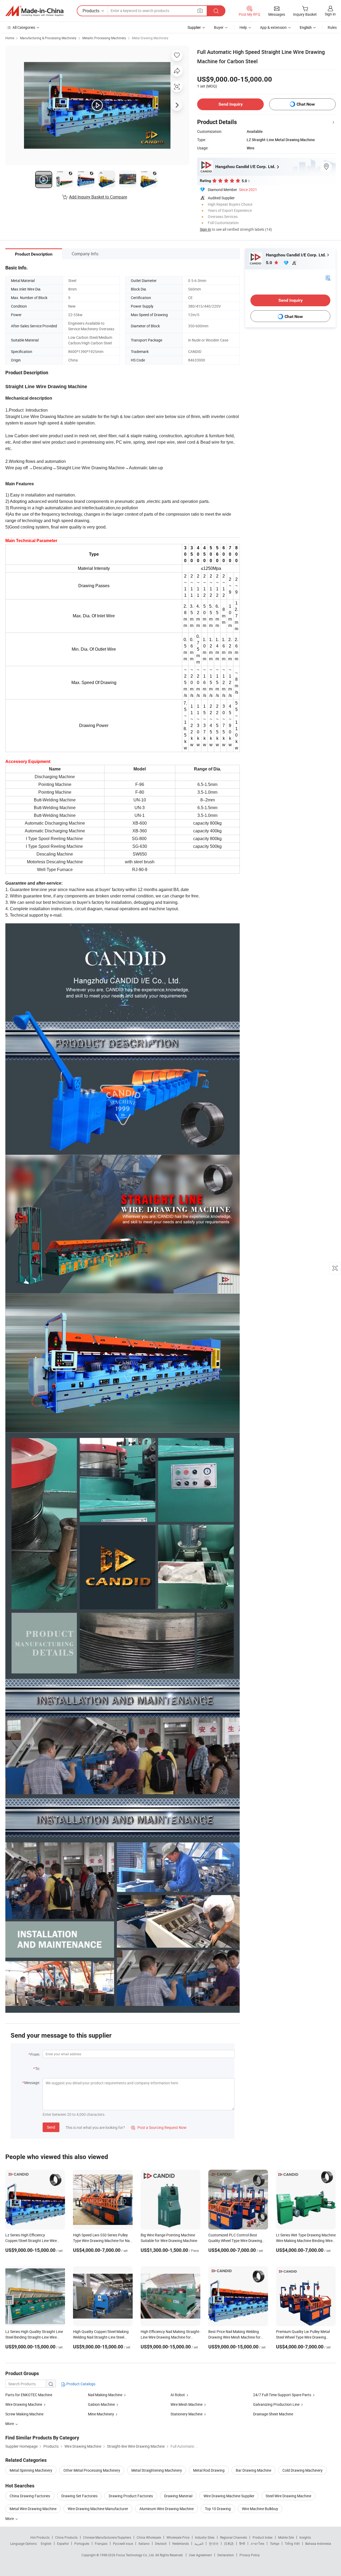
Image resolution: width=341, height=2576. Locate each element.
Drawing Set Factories (79, 2496)
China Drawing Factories (30, 2496)
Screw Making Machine (24, 2414)
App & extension (273, 27)
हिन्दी (242, 2543)
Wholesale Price (178, 2537)
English (46, 2543)
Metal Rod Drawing (209, 2470)
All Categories (24, 27)
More (10, 2519)
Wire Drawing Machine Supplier (229, 2496)
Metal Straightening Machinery (157, 2470)
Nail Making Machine (105, 2395)
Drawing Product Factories (131, 2496)
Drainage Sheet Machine (273, 2414)
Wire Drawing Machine (24, 2404)
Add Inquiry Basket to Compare (98, 197)
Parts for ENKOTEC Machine (29, 2395)
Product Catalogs (80, 2384)
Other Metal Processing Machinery (92, 2470)
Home (10, 38)
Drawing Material (178, 2496)
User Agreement (200, 2555)
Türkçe (275, 2543)
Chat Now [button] (306, 104)
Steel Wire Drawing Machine (288, 2496)
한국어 (214, 2543)
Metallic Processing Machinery (104, 38)
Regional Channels (234, 2537)
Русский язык (123, 2543)
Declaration (226, 2555)
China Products (66, 2537)
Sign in (330, 14)
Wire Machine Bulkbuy (260, 2509)
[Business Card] (328, 278)
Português (82, 2543)
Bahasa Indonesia (318, 2543)
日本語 (229, 2543)
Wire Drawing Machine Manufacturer (98, 2509)
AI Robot (178, 2395)
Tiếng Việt (292, 2543)
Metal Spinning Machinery (31, 2470)
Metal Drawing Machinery (150, 38)
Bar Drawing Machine (253, 2470)
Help (243, 27)
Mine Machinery (101, 2414)
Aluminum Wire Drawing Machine (167, 2509)
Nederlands (181, 2543)
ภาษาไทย (257, 2543)
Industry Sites (205, 2537)
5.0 (269, 263)
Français (101, 2543)
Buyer (219, 27)
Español (63, 2543)
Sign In (205, 229)
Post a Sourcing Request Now (159, 2127)
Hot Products (40, 2537)
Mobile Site (286, 2537)
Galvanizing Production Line (276, 2404)
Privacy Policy (250, 2555)
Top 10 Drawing (218, 2509)
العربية (199, 2543)
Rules (332, 27)
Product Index (263, 2537)
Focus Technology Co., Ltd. (136, 2555)
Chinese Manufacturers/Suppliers (107, 2537)
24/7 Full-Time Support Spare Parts (282, 2395)
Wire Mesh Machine (186, 2404)
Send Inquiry (231, 104)
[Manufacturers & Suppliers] (34, 11)
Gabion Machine (101, 2404)
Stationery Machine (186, 2414)
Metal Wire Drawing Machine (33, 2509)
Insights (305, 2537)
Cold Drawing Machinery (303, 2470)
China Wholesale (149, 2537)
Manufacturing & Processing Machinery (48, 38)
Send (51, 2127)
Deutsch (161, 2543)
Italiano (144, 2543)
